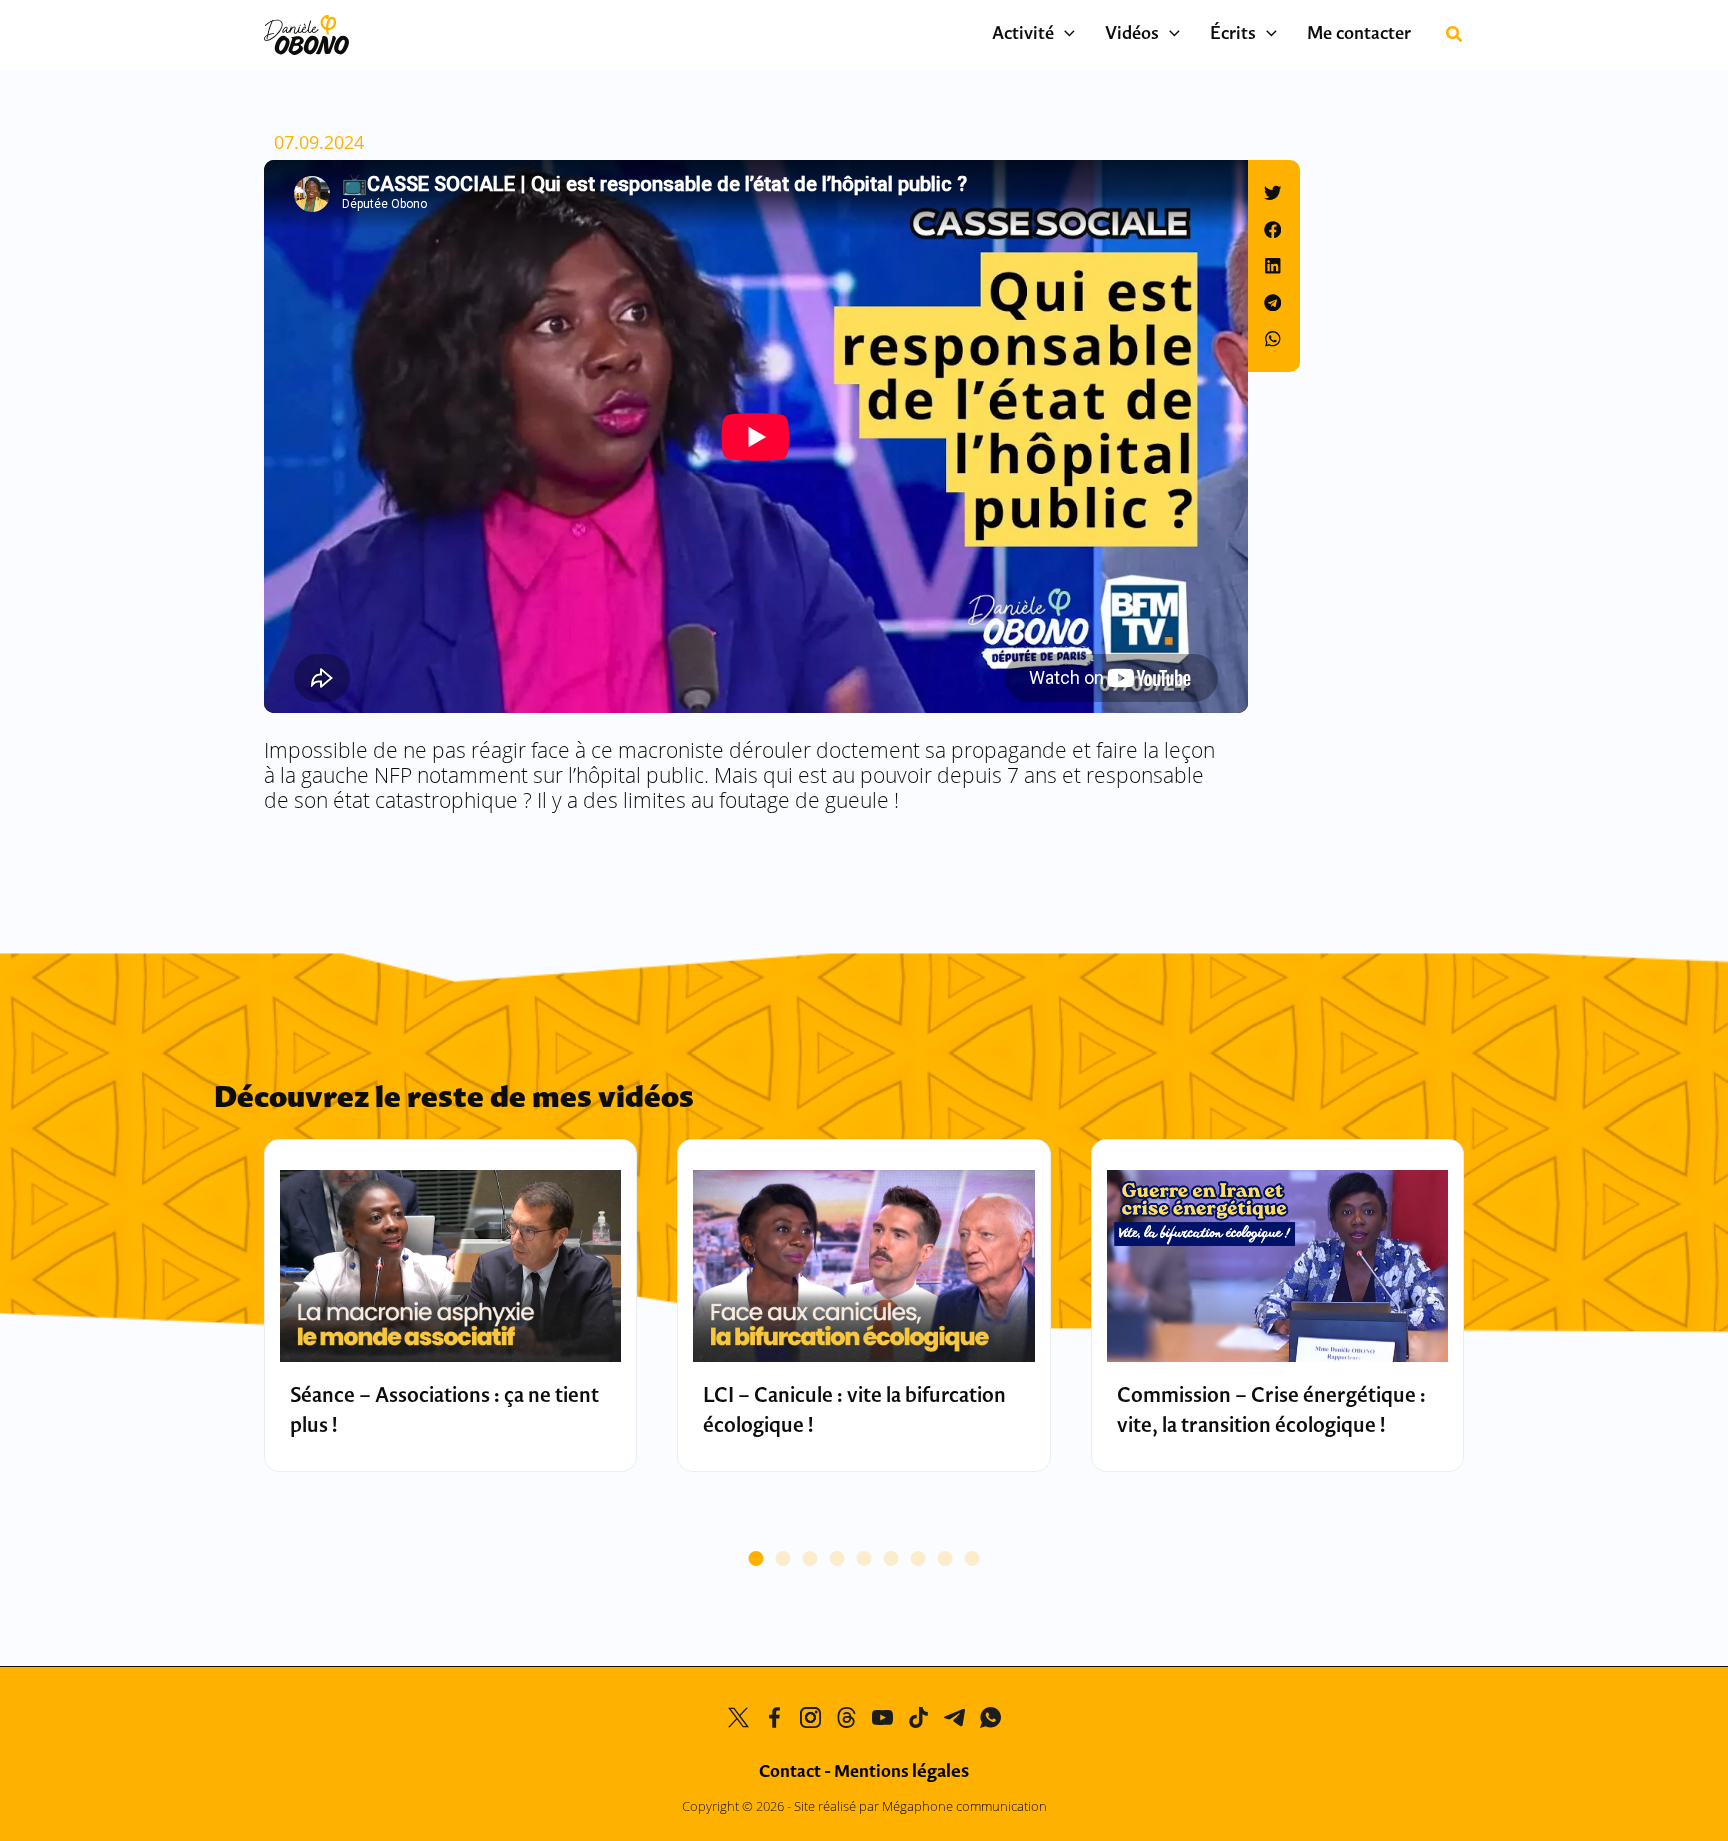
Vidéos (1132, 35)
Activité (1023, 35)
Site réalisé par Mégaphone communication (920, 1806)
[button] (1064, 35)
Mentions (901, 1772)
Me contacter (1359, 35)
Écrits (1233, 35)
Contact (790, 1772)
